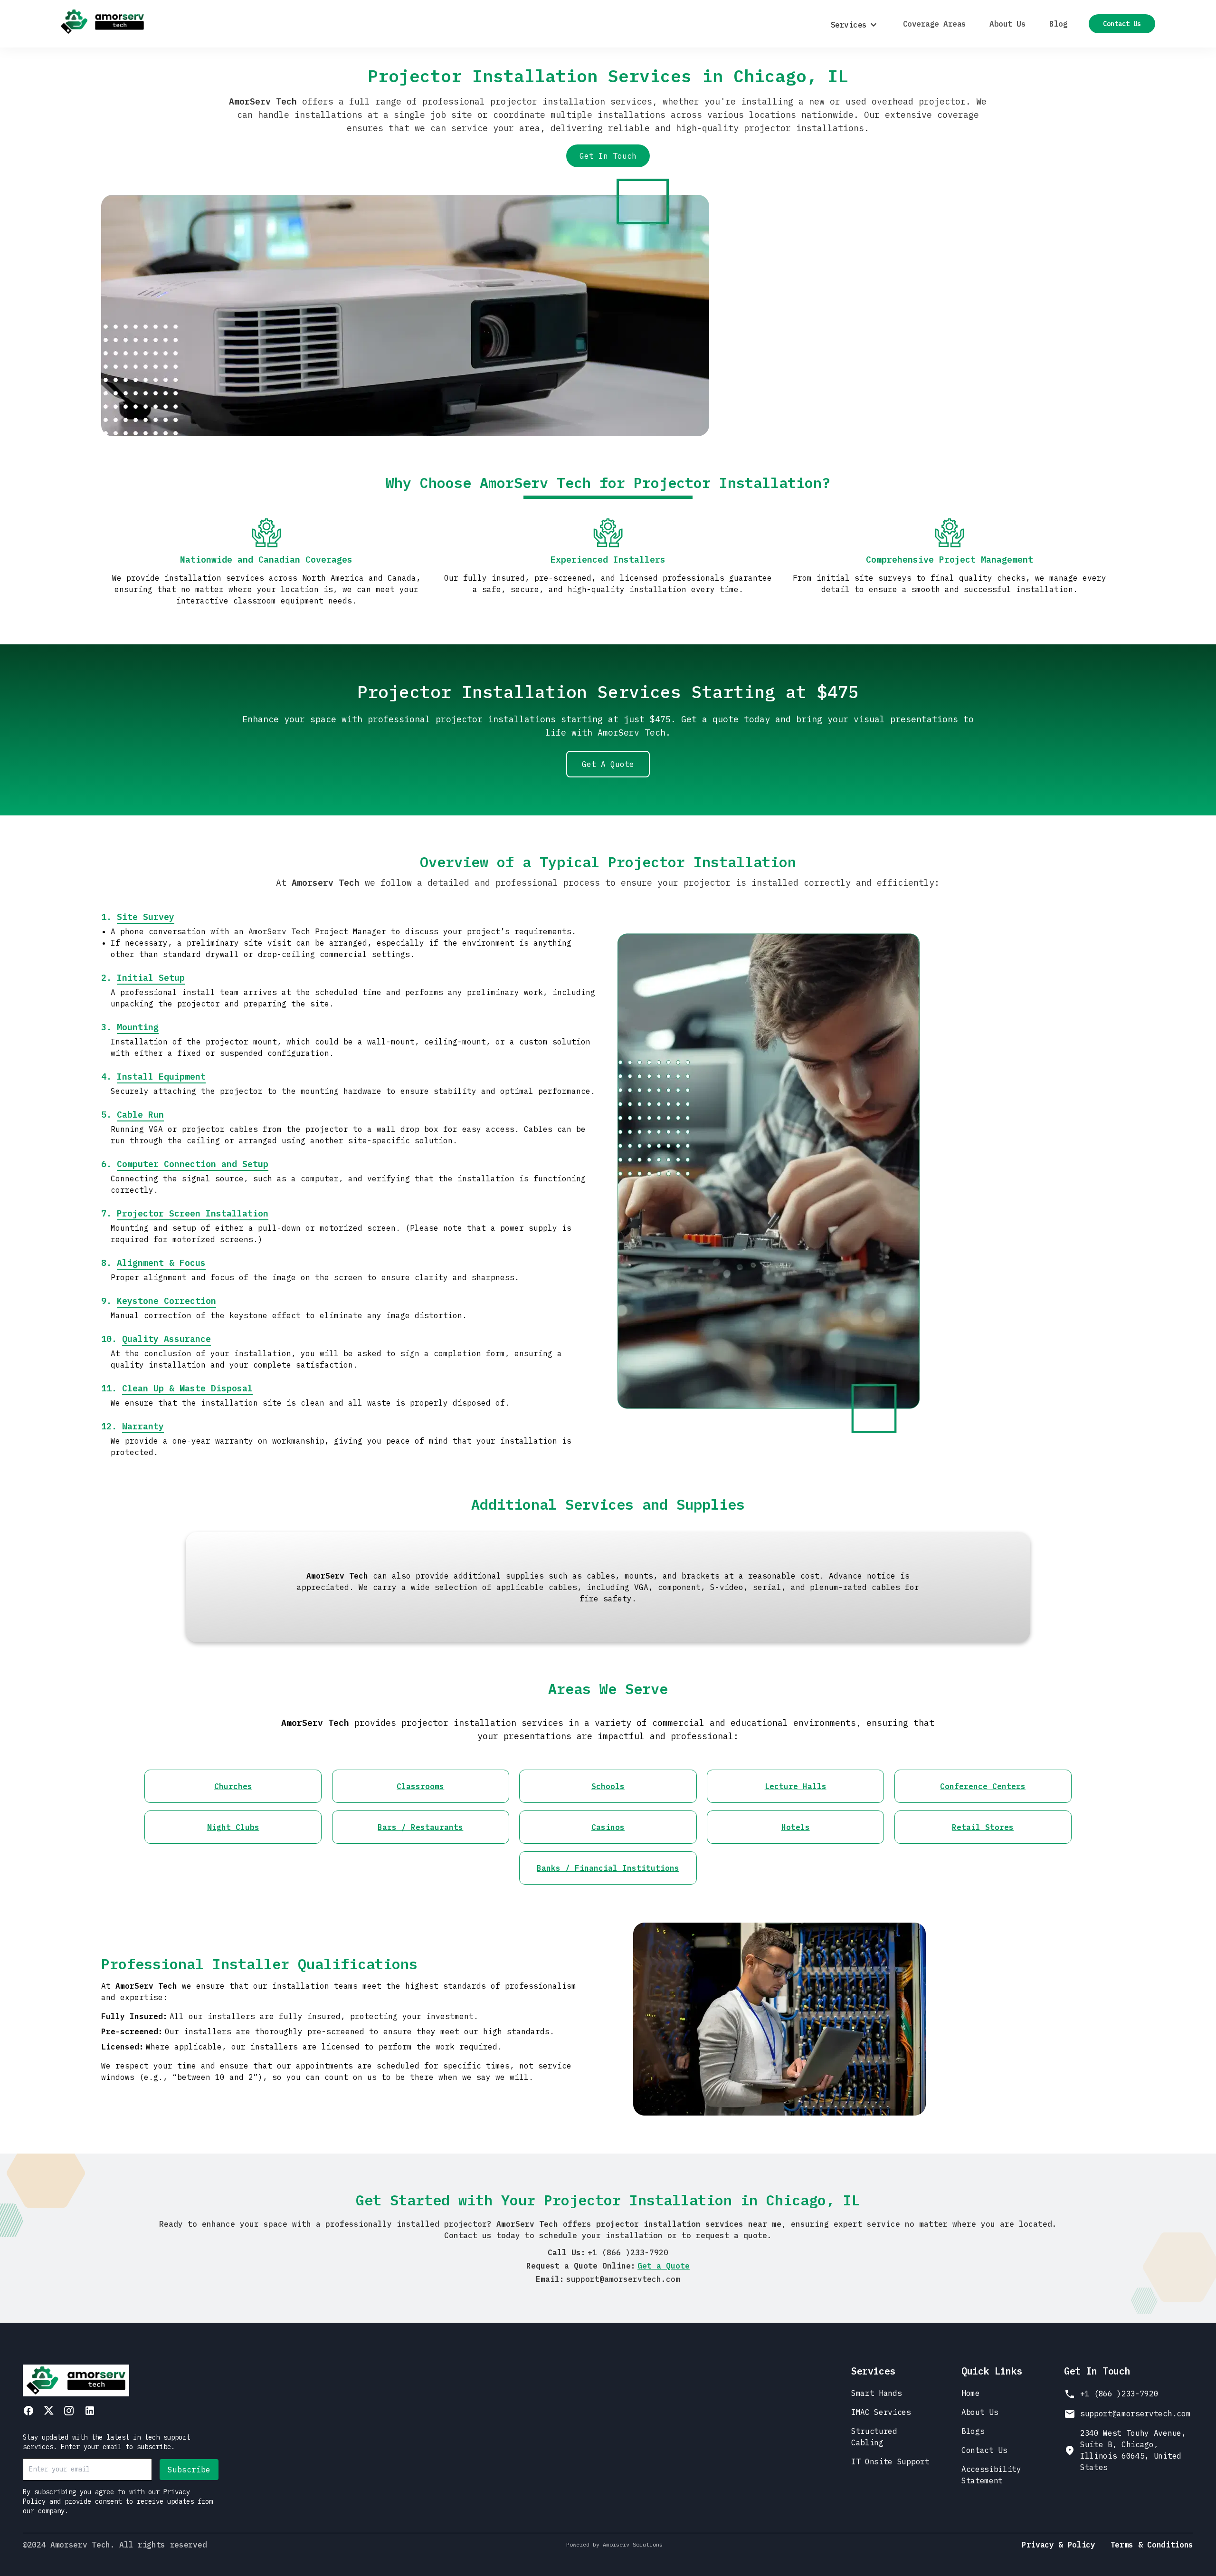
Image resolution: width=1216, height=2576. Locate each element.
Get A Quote (608, 764)
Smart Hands (876, 2393)
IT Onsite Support (890, 2461)
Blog (1058, 24)
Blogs (973, 2431)
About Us (1007, 24)
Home (971, 2393)
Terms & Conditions (1152, 2545)
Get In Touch (608, 156)
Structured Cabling (874, 2437)
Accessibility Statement (991, 2475)
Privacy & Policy (1059, 2545)
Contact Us (1122, 24)
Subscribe (189, 2470)
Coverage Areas (934, 24)
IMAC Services (881, 2412)
